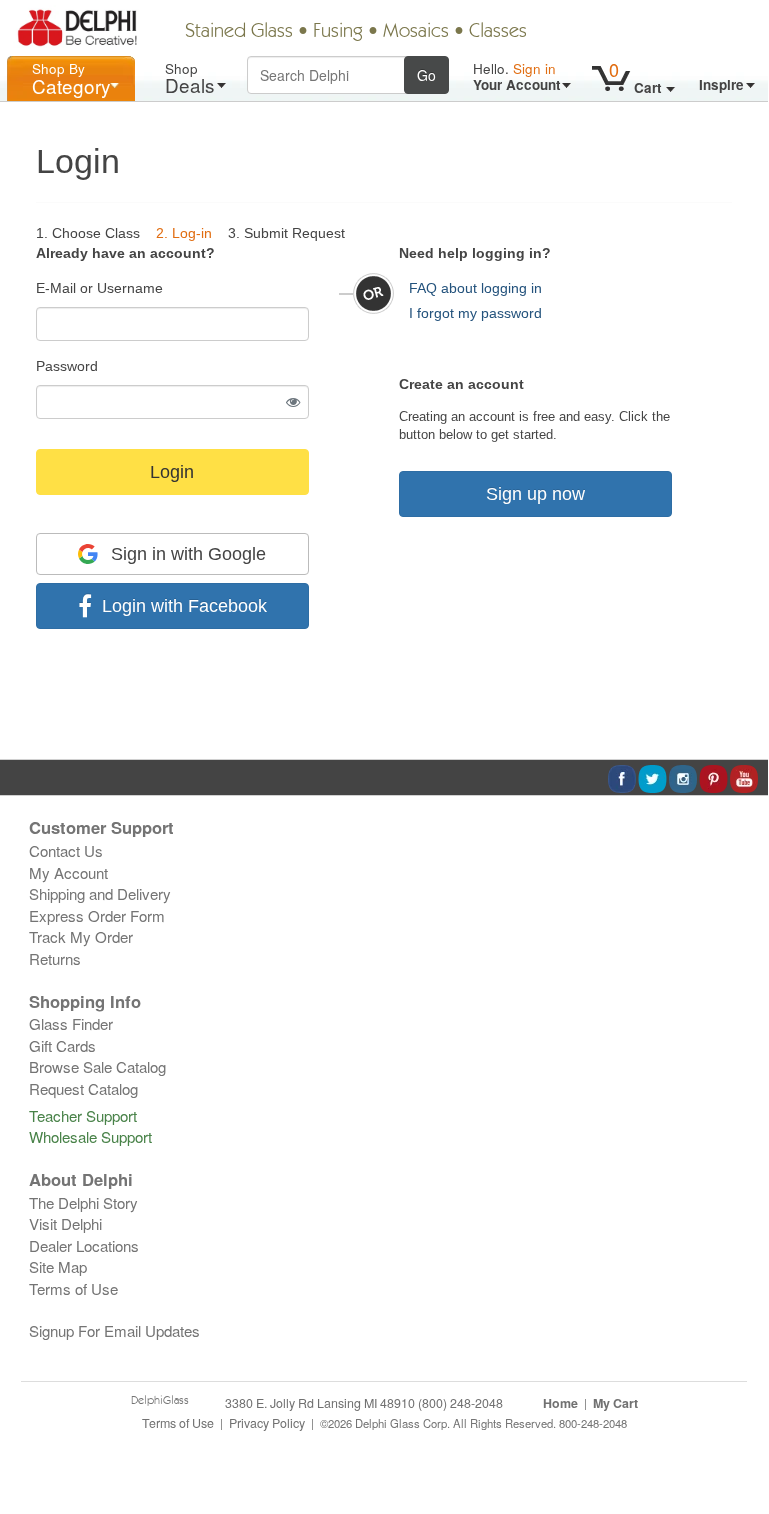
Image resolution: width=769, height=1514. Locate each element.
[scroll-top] (738, 1433)
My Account (68, 872)
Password (67, 366)
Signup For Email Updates (114, 1330)
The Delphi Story (83, 1202)
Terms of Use (73, 1288)
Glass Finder (71, 1023)
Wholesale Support (90, 1136)
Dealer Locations (84, 1245)
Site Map (58, 1266)
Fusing (338, 32)
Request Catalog (83, 1088)
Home (560, 1403)
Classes (498, 32)
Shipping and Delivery (100, 893)
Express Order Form (97, 915)
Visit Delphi (65, 1223)
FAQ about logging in (475, 288)
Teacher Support (83, 1115)
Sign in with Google (186, 554)
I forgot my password (475, 313)
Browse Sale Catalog (97, 1066)
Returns (55, 958)
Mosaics (416, 32)
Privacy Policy (267, 1423)
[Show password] (293, 402)
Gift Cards (62, 1045)
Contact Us (66, 850)
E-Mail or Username (99, 288)
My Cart (615, 1403)
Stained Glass (239, 32)
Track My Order (81, 936)
